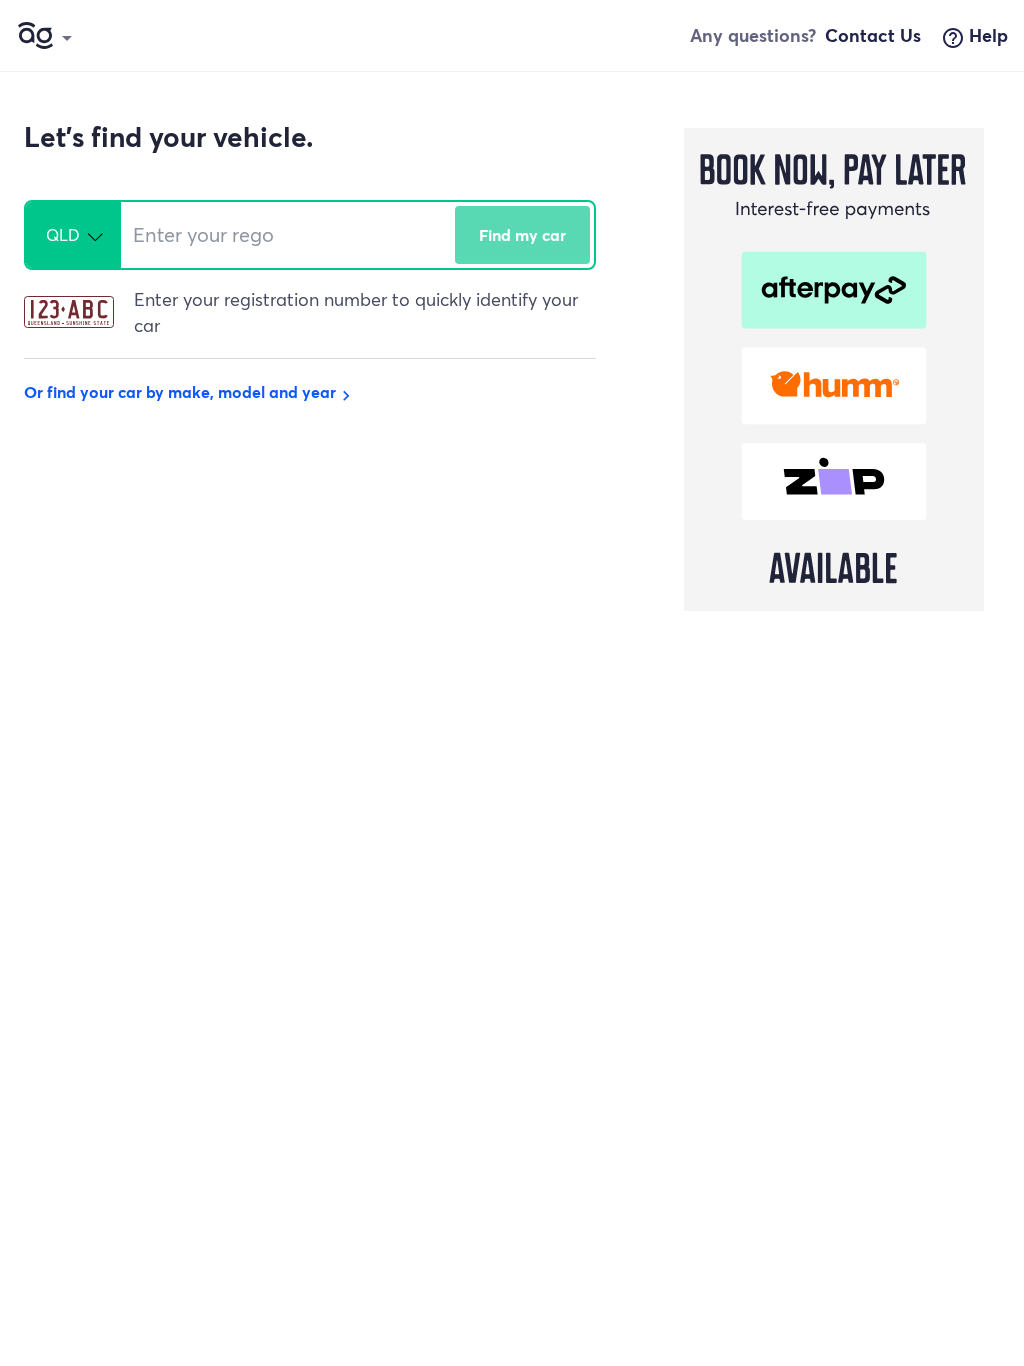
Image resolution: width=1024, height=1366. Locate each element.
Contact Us (873, 35)
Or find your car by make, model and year (190, 391)
